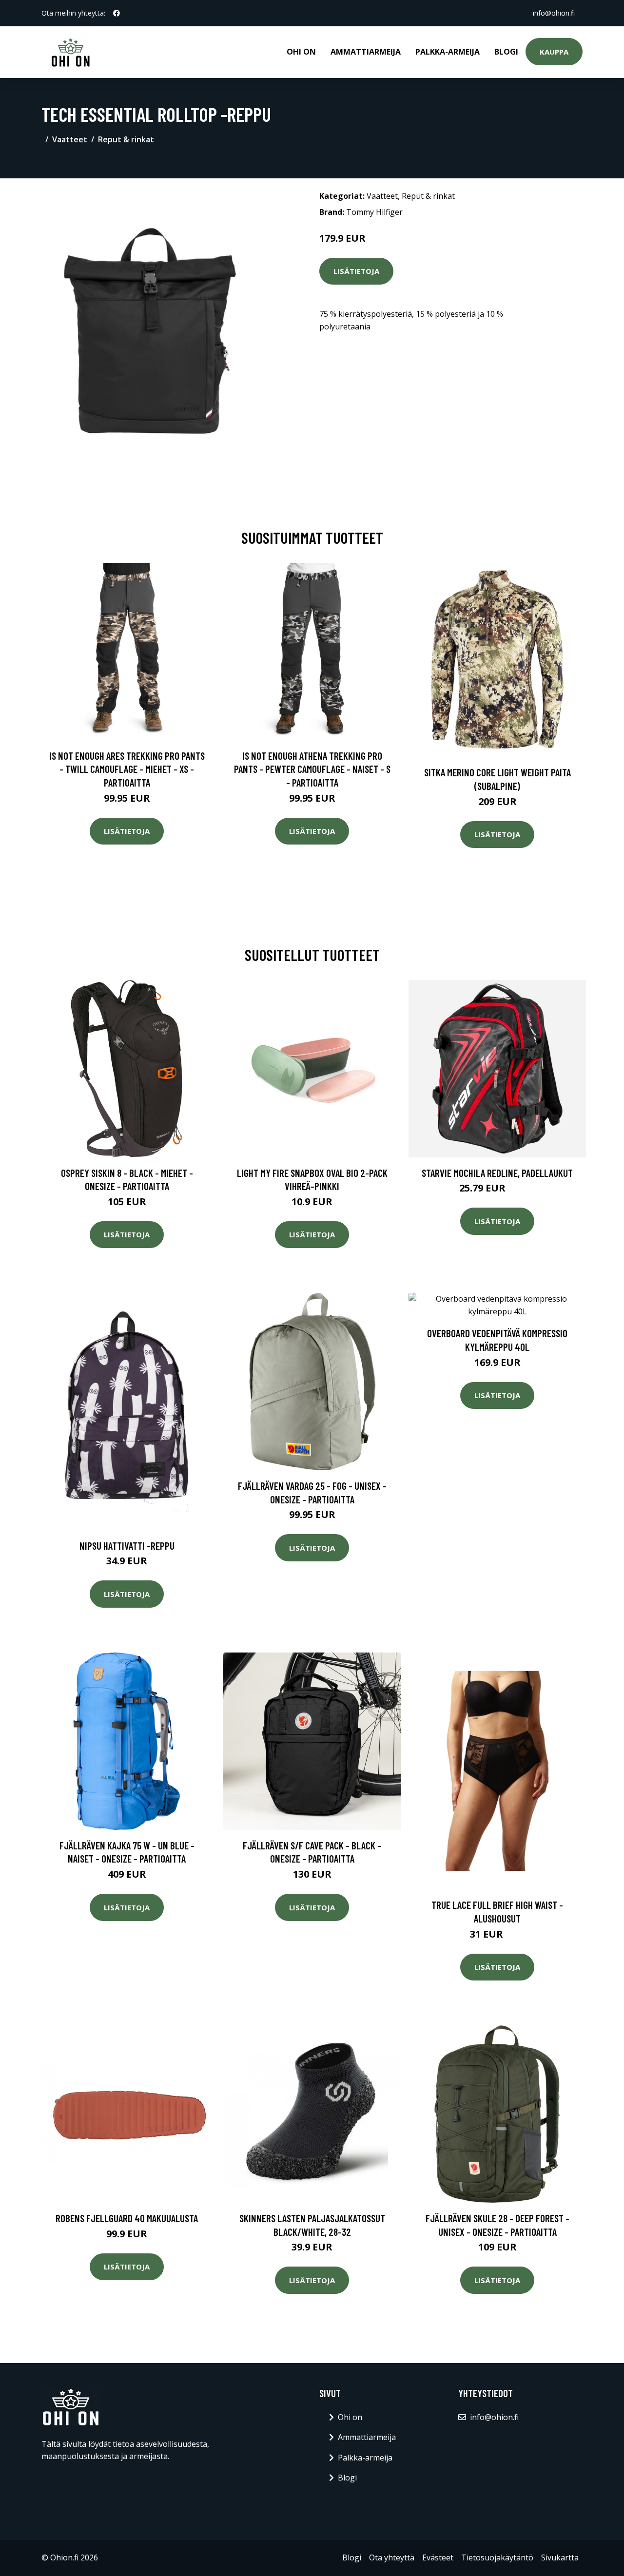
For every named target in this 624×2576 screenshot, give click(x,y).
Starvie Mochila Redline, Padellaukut (497, 1173)
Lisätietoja (356, 271)
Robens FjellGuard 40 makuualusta (127, 2218)
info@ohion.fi (554, 13)
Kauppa (554, 52)
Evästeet (438, 2557)
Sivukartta (560, 2557)
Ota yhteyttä (392, 2557)
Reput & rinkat (126, 139)
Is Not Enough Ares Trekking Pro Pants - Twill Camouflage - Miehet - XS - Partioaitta (127, 769)
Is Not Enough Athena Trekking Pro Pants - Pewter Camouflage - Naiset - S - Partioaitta (312, 769)
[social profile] (117, 13)
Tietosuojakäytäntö (497, 2557)
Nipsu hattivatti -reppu (127, 1546)
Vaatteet (70, 139)
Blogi (506, 52)
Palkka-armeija (448, 52)
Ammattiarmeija (366, 52)
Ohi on (301, 52)
